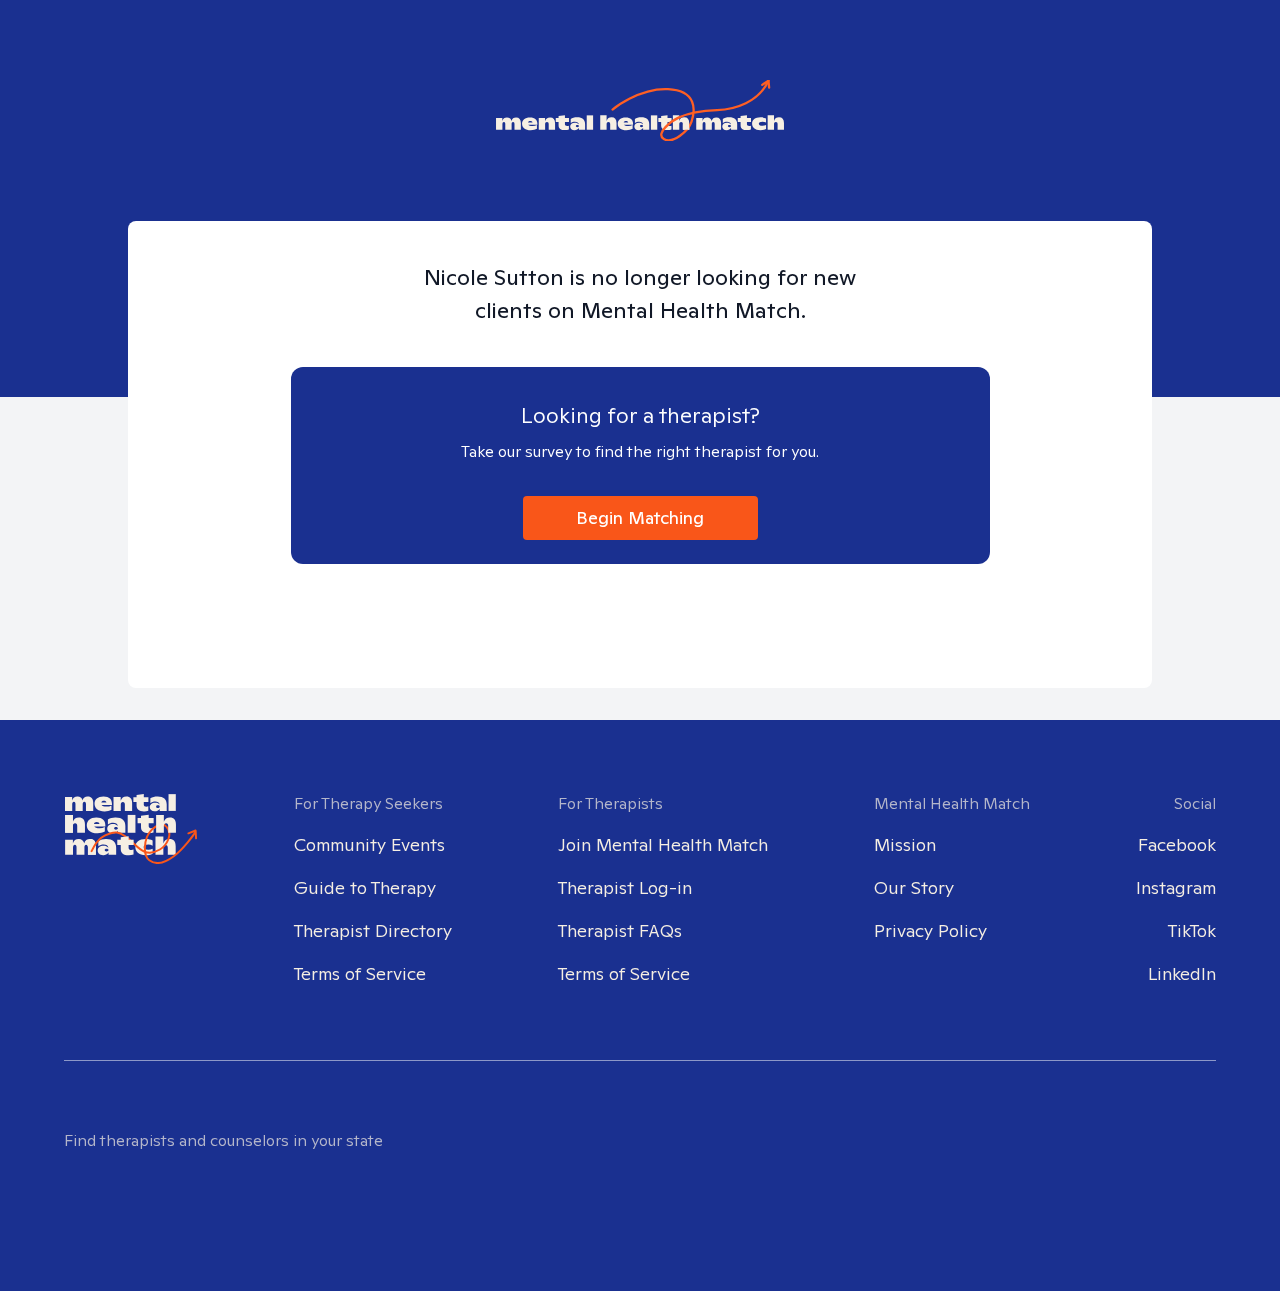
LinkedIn (1182, 973)
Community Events (369, 844)
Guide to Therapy (365, 887)
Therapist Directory (373, 930)
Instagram (1176, 887)
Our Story (914, 887)
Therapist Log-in (625, 887)
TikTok (1192, 930)
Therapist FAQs (620, 930)
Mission (905, 844)
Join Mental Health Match (663, 844)
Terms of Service (360, 973)
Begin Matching (640, 517)
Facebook (1177, 844)
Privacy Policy (930, 930)
